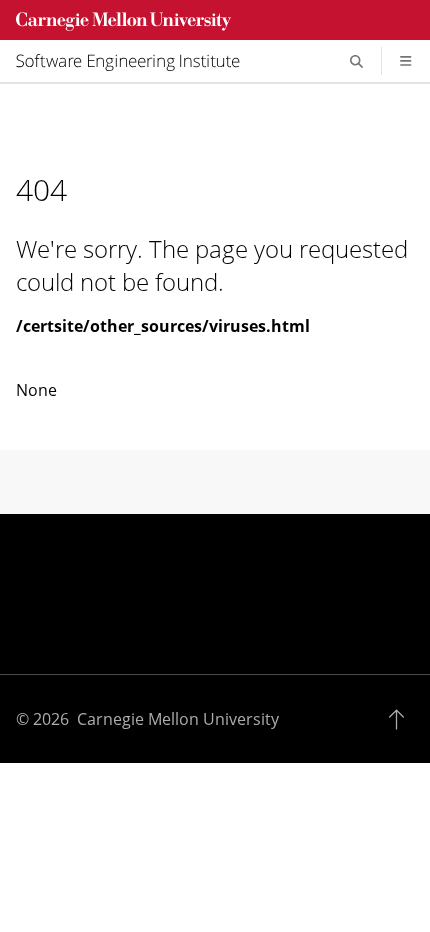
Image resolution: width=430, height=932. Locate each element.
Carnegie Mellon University (178, 719)
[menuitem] (136, 61)
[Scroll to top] (401, 719)
